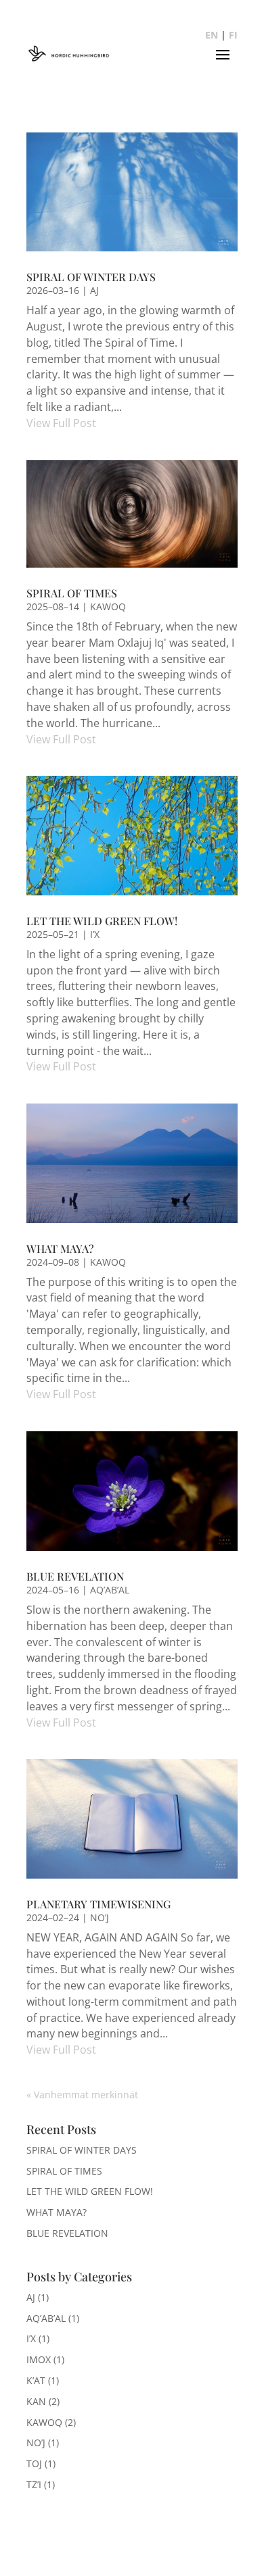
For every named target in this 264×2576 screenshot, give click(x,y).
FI (233, 35)
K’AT (36, 2380)
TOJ (34, 2463)
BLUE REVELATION (75, 1576)
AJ (94, 290)
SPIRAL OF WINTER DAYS (91, 277)
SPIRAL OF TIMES (72, 593)
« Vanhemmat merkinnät (82, 2095)
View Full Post (61, 423)
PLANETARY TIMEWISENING (98, 1904)
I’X (95, 934)
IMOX (39, 2359)
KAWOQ (108, 606)
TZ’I (34, 2484)
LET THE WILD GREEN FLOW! (102, 921)
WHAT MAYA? (60, 1248)
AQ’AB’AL (110, 1590)
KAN (36, 2401)
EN (212, 35)
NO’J (100, 1917)
